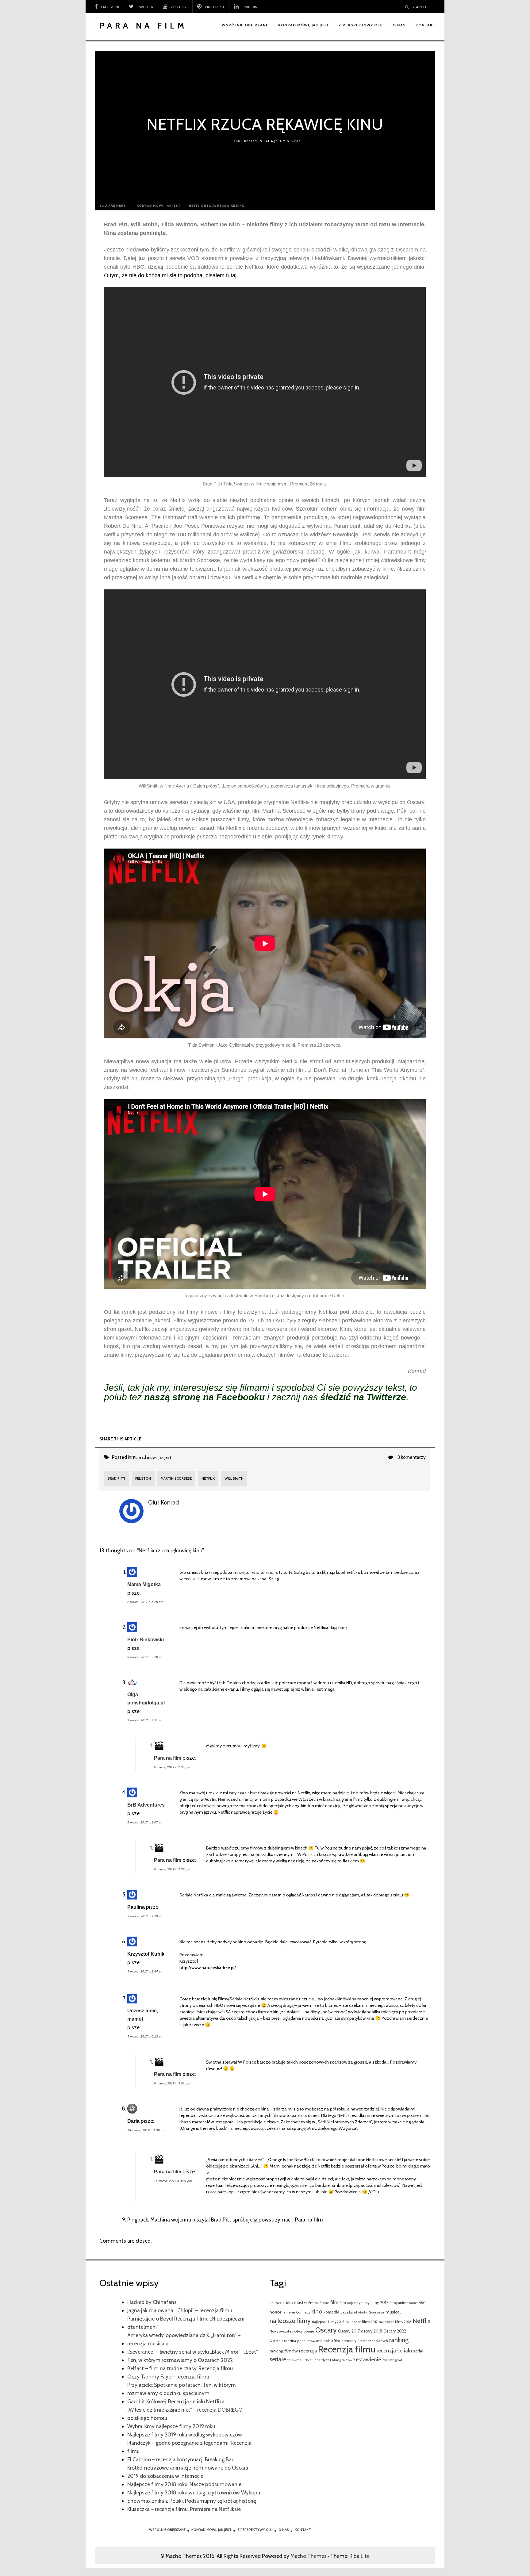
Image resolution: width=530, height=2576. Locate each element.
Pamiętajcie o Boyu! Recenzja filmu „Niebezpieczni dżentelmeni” (186, 2323)
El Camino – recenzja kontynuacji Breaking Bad (181, 2459)
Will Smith (234, 1478)
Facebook (110, 7)
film (334, 2302)
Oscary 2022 (395, 2331)
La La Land (349, 2312)
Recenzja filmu (347, 2349)
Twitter (145, 7)
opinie (309, 2331)
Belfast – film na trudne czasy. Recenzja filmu (180, 2368)
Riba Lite (359, 2556)
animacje (277, 2303)
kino (317, 2311)
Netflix (208, 1478)
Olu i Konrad (245, 141)
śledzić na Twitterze (363, 1397)
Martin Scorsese (176, 1478)
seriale (278, 2359)
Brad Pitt (117, 1478)
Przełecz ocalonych (373, 2341)
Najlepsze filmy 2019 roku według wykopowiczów (185, 2434)
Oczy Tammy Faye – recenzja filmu (168, 2377)
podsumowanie (310, 2341)
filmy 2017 (379, 2302)
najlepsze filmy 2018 (395, 2322)
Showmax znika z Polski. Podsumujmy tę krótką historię (192, 2501)
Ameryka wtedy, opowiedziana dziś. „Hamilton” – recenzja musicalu (184, 2339)
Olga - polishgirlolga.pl (146, 1698)
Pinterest (215, 7)
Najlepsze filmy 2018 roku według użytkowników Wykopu (194, 2492)
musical (393, 2312)
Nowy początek (281, 2331)
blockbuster (296, 2302)
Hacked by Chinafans (152, 2302)
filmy (365, 2303)
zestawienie (367, 2359)
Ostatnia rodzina (283, 2341)
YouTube (179, 7)
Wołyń (347, 2360)
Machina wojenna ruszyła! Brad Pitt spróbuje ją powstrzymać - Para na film (237, 2219)
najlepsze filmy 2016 (328, 2322)
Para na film (168, 1758)
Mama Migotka (144, 1584)
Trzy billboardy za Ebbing (322, 2360)
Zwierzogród (392, 2360)
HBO (422, 2303)
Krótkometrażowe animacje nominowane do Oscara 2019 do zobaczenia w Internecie (188, 2472)
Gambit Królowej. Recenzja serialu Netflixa (176, 2401)
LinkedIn (250, 7)
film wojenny (350, 2303)
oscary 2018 (372, 2331)
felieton (143, 1478)
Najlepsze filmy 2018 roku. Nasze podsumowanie (184, 2484)
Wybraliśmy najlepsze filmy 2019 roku (171, 2426)
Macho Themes (309, 2556)
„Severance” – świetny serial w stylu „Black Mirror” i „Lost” (193, 2352)
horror (275, 2312)
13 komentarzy (411, 1457)
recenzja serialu (394, 2350)
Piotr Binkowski (146, 1639)
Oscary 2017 (349, 2331)
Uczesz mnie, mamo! (143, 2015)
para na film (143, 26)
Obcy (298, 2331)
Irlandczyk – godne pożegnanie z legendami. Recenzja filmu (189, 2447)
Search (419, 7)
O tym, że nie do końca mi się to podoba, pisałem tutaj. (171, 275)
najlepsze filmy (290, 2321)
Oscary (326, 2330)
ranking (399, 2340)
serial (418, 2351)
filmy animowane (403, 2303)
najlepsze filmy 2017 (362, 2322)
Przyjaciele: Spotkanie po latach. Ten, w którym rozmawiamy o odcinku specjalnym (182, 2389)
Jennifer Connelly (296, 2312)
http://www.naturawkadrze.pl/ (208, 1968)
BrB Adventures (146, 1805)
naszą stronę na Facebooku (204, 1397)
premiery (349, 2341)
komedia (331, 2312)
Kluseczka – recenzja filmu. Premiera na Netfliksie (184, 2509)
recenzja (308, 2351)
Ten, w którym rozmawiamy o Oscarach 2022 (180, 2360)
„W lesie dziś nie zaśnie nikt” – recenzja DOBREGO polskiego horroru (185, 2414)
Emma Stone (319, 2303)
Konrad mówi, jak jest (152, 1457)
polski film (332, 2341)
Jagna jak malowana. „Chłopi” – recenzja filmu (180, 2310)
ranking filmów (284, 2351)
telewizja (294, 2360)
